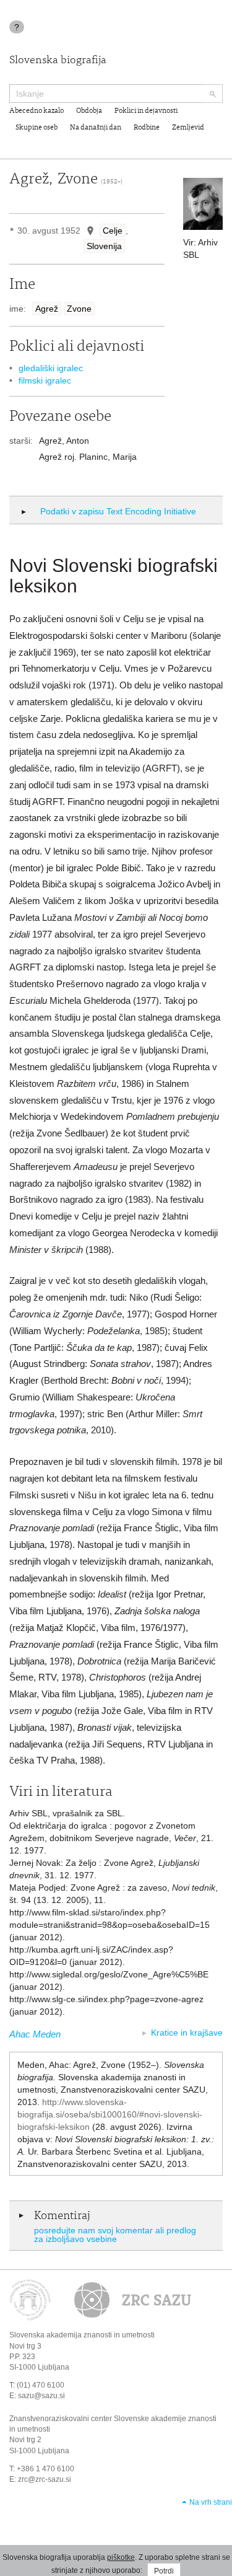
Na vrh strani (211, 2502)
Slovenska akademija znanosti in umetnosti (82, 2335)
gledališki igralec (51, 368)
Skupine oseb (37, 128)
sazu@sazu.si (41, 2396)
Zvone (79, 309)
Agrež (47, 309)
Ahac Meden (35, 2034)
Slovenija (104, 246)
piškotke (121, 2557)
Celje (113, 231)
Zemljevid (188, 128)
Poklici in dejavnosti (146, 111)
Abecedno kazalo (37, 111)
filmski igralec (45, 380)
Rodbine (147, 128)
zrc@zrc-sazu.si (45, 2479)
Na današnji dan (96, 128)
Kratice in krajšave (187, 2033)
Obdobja (89, 111)
